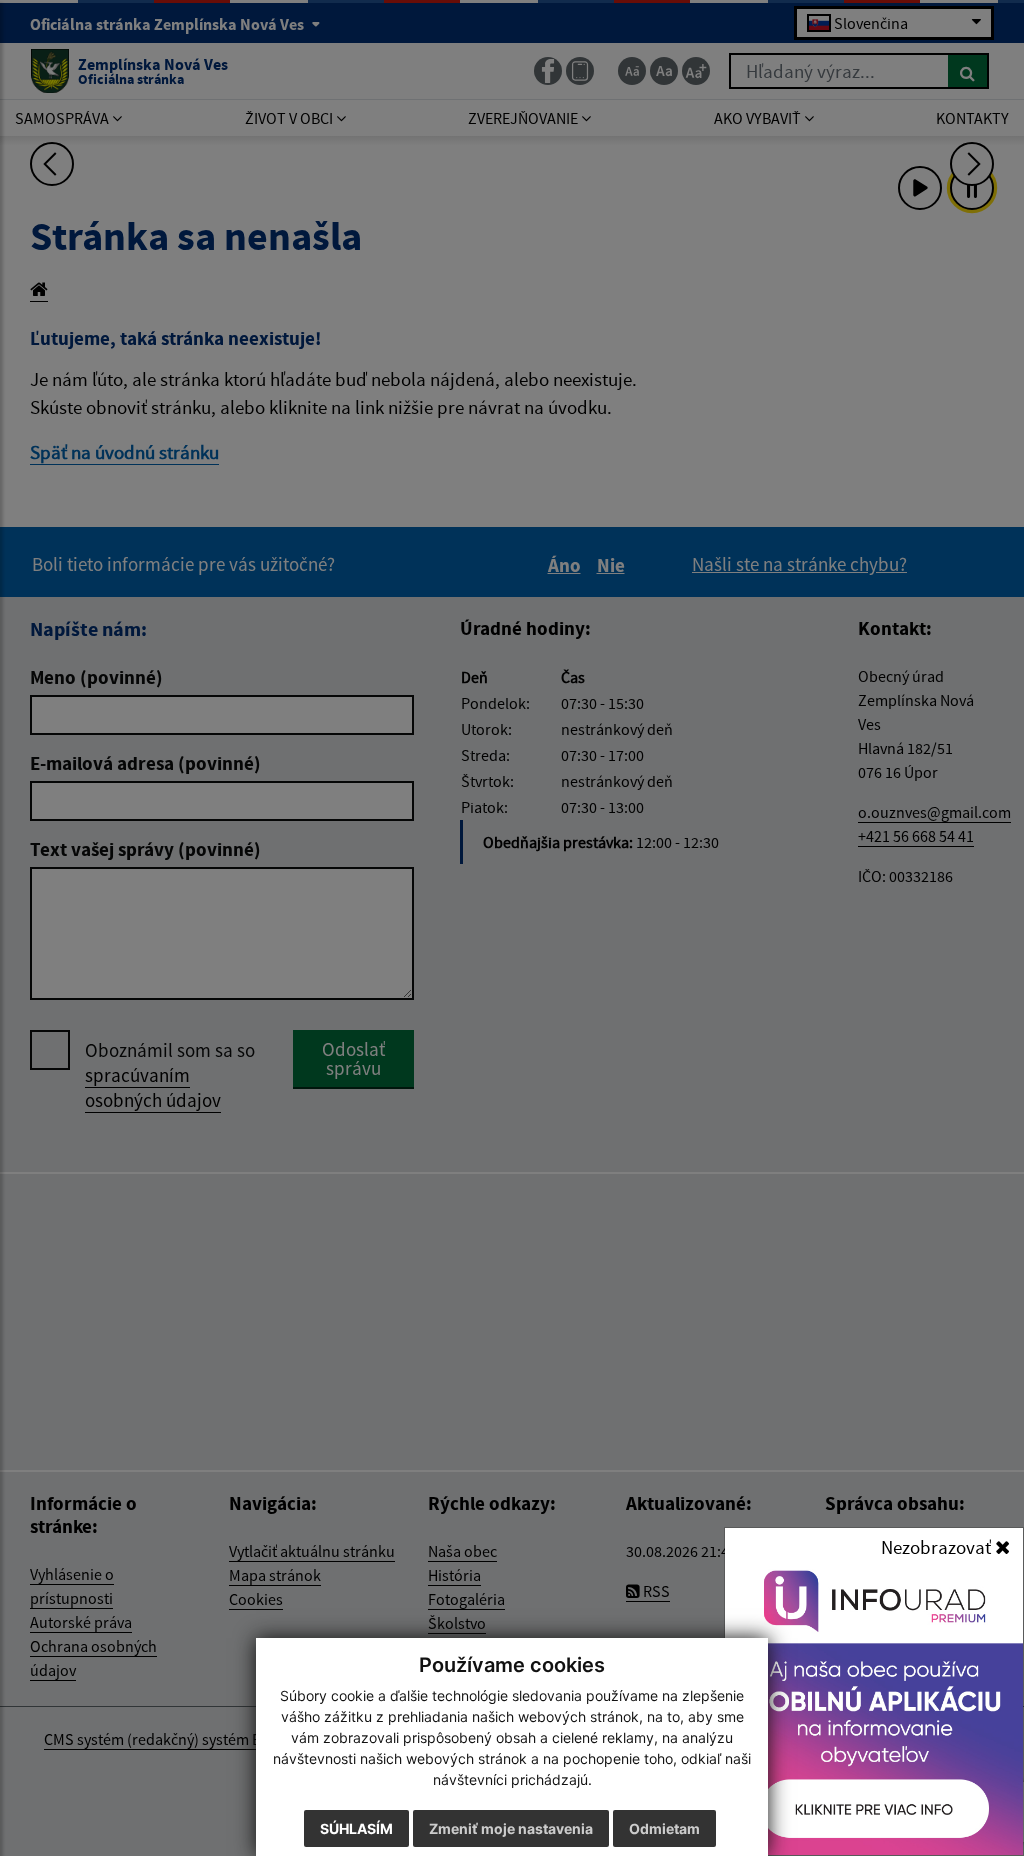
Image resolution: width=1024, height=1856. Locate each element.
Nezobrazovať (938, 1547)
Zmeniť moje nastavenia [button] (511, 1828)
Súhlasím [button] (356, 1828)
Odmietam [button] (664, 1828)
